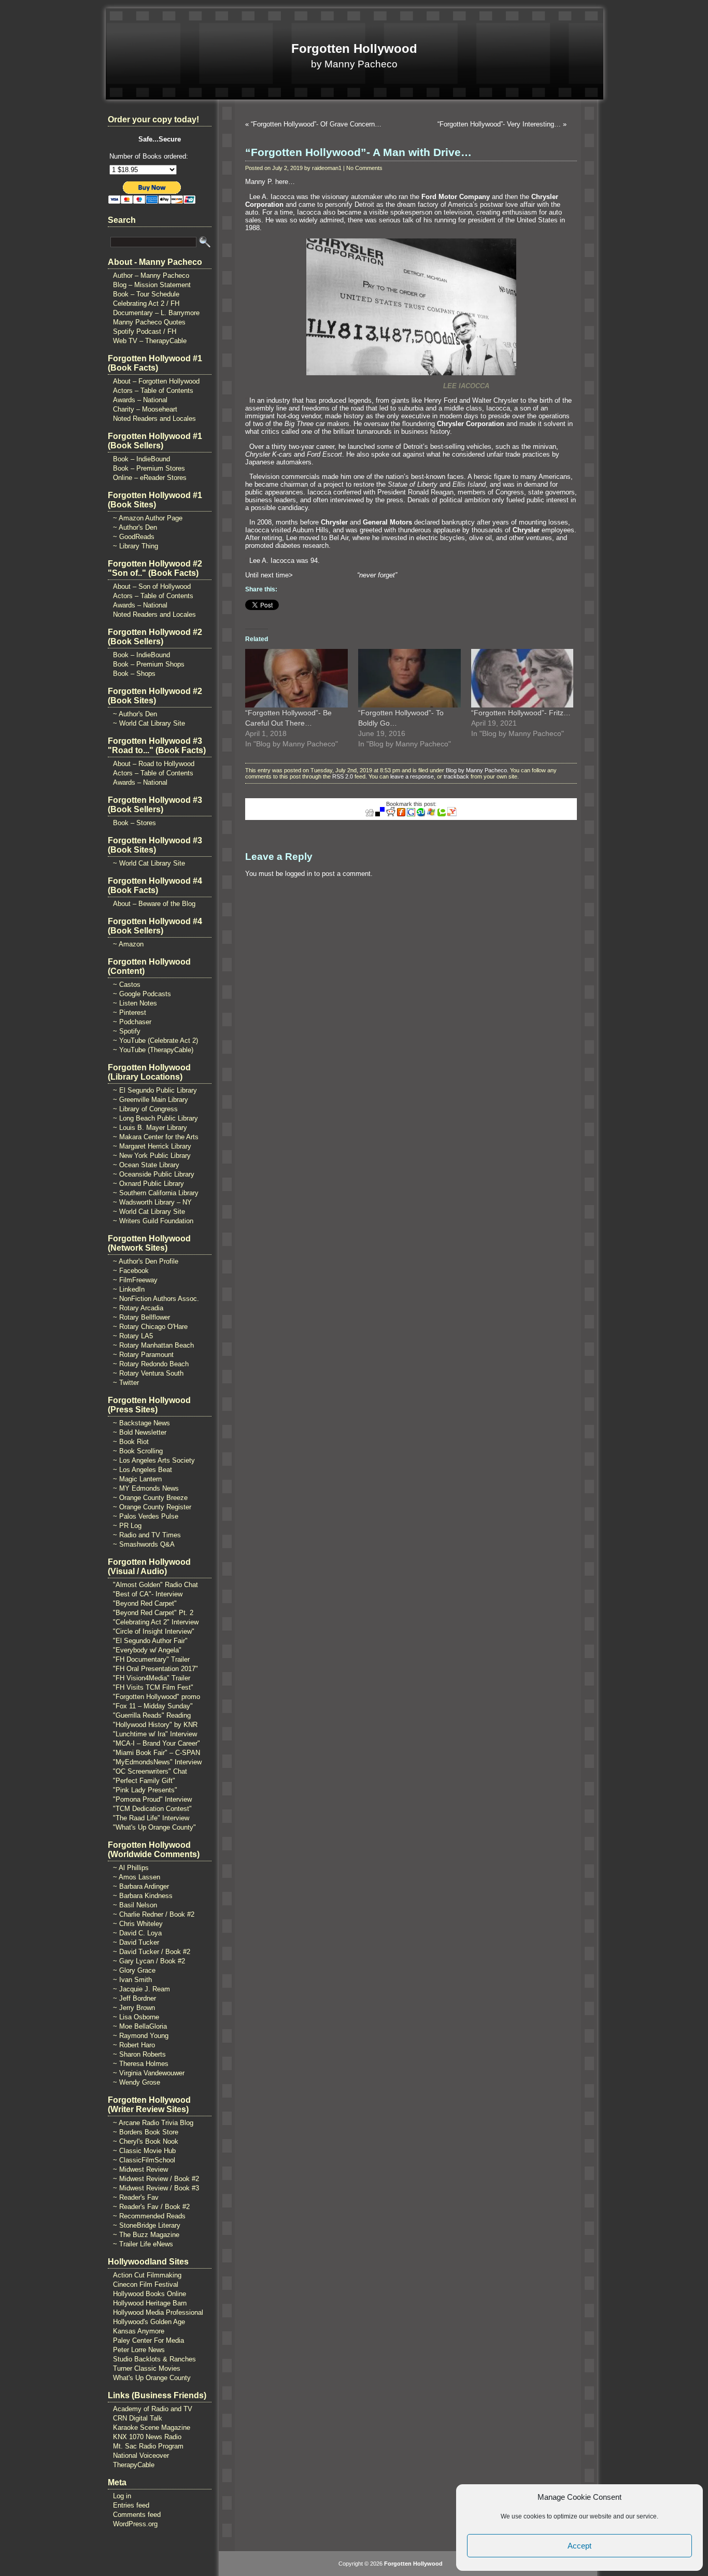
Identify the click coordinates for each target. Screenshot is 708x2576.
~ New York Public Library (152, 1156)
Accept (579, 2546)
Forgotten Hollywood (354, 48)
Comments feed (137, 2515)
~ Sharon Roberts (139, 2054)
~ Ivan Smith (132, 1980)
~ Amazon (128, 944)
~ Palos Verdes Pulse (146, 1516)
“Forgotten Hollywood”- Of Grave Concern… (316, 124)
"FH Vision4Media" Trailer (152, 1678)
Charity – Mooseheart (145, 409)
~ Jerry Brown (134, 2008)
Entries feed (131, 2505)
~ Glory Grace (134, 1970)
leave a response (412, 776)
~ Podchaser (132, 1022)
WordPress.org (135, 2524)
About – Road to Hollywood (154, 764)
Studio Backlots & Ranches (154, 2359)
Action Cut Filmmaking (147, 2275)
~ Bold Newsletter (140, 1432)
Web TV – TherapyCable (150, 341)
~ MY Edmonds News (146, 1488)
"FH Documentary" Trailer (151, 1659)
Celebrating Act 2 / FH (146, 303)
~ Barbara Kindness (143, 1896)
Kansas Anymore (139, 2331)
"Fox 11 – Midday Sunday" (153, 1706)
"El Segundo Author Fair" (150, 1641)
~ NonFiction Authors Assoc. (156, 1299)
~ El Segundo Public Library (155, 1090)
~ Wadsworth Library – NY (152, 1202)
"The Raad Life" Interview (151, 1818)
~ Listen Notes (135, 1003)
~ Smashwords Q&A (144, 1544)
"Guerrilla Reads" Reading (152, 1715)
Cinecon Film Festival (146, 2284)
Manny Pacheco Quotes (149, 322)
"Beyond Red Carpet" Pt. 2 (153, 1613)
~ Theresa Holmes (141, 2064)
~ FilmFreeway (135, 1280)
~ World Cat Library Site (149, 723)
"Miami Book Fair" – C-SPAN (157, 1753)
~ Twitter (126, 1383)
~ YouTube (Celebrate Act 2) (155, 1041)
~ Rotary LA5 (133, 1336)
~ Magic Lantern (137, 1479)
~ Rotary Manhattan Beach (153, 1345)
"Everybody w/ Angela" (147, 1650)
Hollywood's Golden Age (149, 2322)
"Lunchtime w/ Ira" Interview (155, 1734)
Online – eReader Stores (150, 478)
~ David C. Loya (137, 1933)
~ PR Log (127, 1526)
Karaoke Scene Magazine (152, 2428)
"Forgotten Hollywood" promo (157, 1697)
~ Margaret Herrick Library (152, 1146)
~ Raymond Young (141, 2036)
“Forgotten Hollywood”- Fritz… (521, 713)
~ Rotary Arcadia (138, 1308)
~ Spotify (127, 1031)
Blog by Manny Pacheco (476, 770)
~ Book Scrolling (138, 1451)
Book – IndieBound (141, 459)
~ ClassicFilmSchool (144, 2160)
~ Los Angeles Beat (143, 1470)
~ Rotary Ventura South (148, 1373)
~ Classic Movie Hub (144, 2151)
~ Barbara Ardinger (141, 1886)
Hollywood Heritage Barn (150, 2303)
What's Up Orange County (152, 2378)
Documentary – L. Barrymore (156, 313)
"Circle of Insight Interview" (154, 1631)
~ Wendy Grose (137, 2082)
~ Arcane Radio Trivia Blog (153, 2123)
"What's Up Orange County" (154, 1827)
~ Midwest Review (140, 2169)
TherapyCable (134, 2465)
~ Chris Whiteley (138, 1924)
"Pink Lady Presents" (145, 1790)
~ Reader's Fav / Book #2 (151, 2207)
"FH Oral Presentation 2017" (155, 1669)
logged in (299, 874)
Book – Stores (134, 823)
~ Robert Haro (134, 2045)
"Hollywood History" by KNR (155, 1725)
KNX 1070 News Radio (147, 2437)
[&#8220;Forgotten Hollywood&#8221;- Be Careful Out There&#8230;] (296, 678)
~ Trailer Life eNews (143, 2244)
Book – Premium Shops (149, 664)
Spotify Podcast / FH (145, 331)
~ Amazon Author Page (148, 518)
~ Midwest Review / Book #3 (156, 2188)
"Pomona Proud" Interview (152, 1799)
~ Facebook (131, 1271)
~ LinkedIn (129, 1289)
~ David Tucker (136, 1942)
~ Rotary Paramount (143, 1355)
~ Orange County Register (152, 1507)
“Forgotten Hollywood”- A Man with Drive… (358, 152)
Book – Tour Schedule (146, 294)
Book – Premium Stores (149, 468)
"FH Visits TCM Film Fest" (153, 1687)
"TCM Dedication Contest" (152, 1809)
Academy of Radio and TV (153, 2409)
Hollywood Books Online (150, 2294)
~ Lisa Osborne (136, 2017)
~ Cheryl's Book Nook (146, 2141)
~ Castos (127, 985)
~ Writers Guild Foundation (153, 1221)
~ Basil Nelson (135, 1905)
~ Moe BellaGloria (140, 2026)
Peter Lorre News (139, 2350)
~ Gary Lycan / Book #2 (149, 1961)
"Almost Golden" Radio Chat (155, 1585)
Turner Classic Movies (147, 2368)
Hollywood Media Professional (158, 2312)
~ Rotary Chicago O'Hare (150, 1327)
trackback (456, 776)
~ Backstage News (141, 1423)
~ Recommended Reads (149, 2216)
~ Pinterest (130, 1013)
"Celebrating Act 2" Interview (156, 1622)
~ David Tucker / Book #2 (152, 1952)
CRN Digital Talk (138, 2418)
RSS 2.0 (343, 776)
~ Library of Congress (145, 1109)
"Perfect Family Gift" (144, 1781)
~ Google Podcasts (142, 994)
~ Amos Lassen (137, 1877)
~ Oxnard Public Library (148, 1184)
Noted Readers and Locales (154, 419)
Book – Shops (134, 674)
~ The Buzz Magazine (146, 2235)
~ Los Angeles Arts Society (154, 1460)
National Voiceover (141, 2455)
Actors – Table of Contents (153, 391)
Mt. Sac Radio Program (148, 2446)
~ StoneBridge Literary (147, 2225)
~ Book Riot (131, 1442)
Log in (122, 2496)
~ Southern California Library (156, 1193)
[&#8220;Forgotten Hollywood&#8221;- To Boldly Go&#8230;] (409, 678)
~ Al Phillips (131, 1868)
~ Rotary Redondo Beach (151, 1364)
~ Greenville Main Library (151, 1100)
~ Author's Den (135, 527)
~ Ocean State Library (146, 1165)
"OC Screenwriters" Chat (150, 1771)
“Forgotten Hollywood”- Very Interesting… (499, 124)
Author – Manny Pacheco (151, 275)
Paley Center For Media (148, 2340)
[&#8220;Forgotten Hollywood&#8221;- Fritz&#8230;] (522, 678)
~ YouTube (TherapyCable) (153, 1050)
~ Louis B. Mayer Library (150, 1128)
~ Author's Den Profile (146, 1261)
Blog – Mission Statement (152, 285)
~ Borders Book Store (146, 2132)
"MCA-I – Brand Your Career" (157, 1743)
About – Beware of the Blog (154, 904)
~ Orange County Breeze (150, 1498)
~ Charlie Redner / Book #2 (154, 1914)
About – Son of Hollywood (152, 586)
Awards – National (140, 400)
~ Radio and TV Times (147, 1535)
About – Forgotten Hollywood (156, 381)
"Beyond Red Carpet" (145, 1603)
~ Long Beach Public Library (155, 1118)
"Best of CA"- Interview (148, 1594)
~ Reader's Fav (136, 2197)
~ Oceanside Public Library (154, 1174)
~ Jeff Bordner (134, 1998)
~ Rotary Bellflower (141, 1317)
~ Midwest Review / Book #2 (156, 2179)
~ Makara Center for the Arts (156, 1137)
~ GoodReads (134, 537)
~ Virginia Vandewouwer (149, 2073)
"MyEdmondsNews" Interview (157, 1762)
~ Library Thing (136, 546)
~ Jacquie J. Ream (141, 1989)
